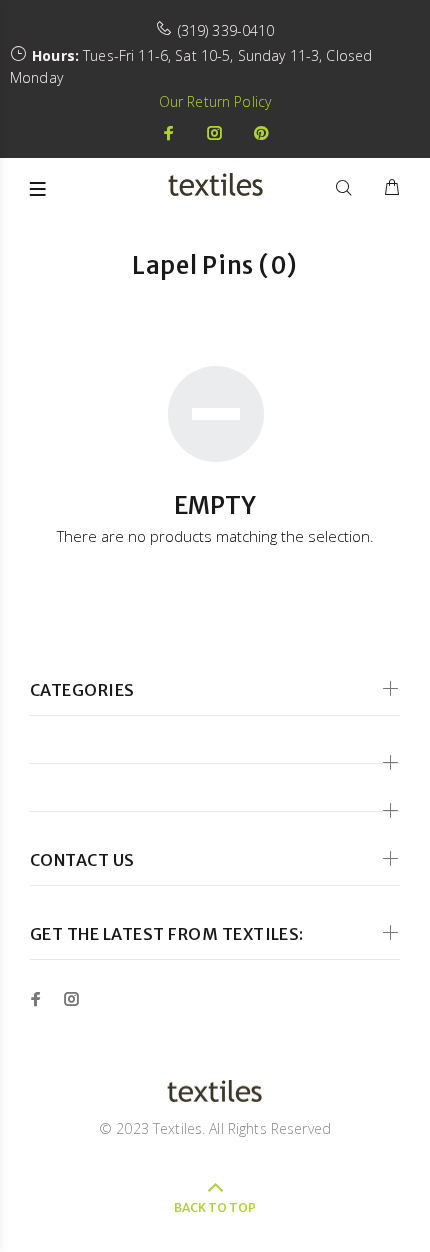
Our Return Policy (215, 101)
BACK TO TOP (215, 1207)
